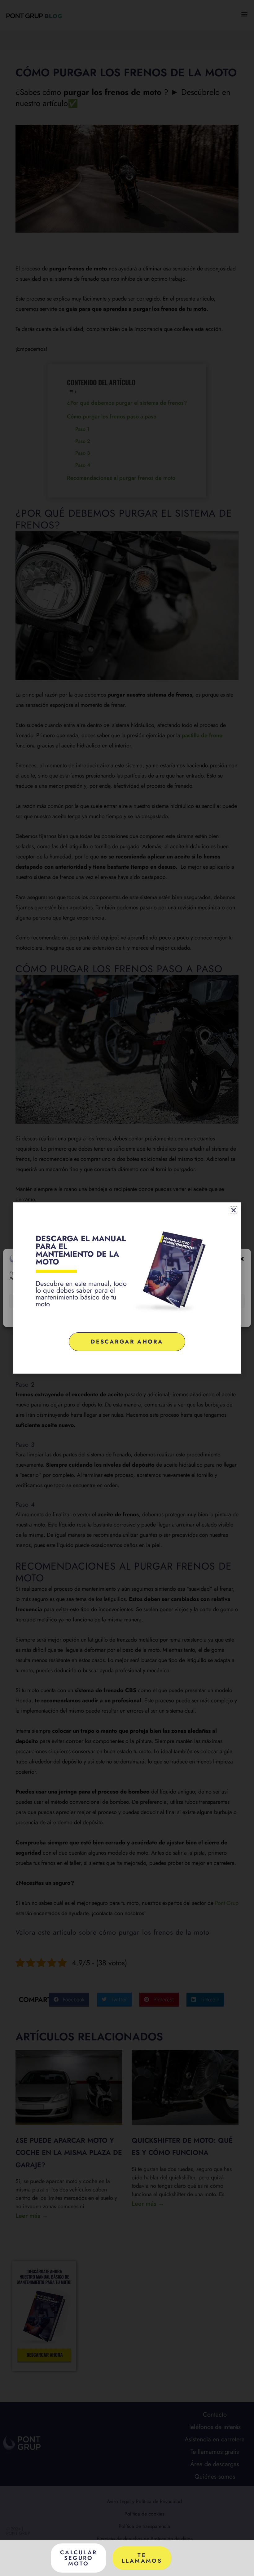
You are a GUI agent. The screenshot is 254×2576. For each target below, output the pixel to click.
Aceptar (48, 1301)
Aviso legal (162, 1317)
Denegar (127, 1301)
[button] (242, 1259)
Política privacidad (134, 1317)
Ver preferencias (206, 1301)
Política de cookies (99, 1317)
